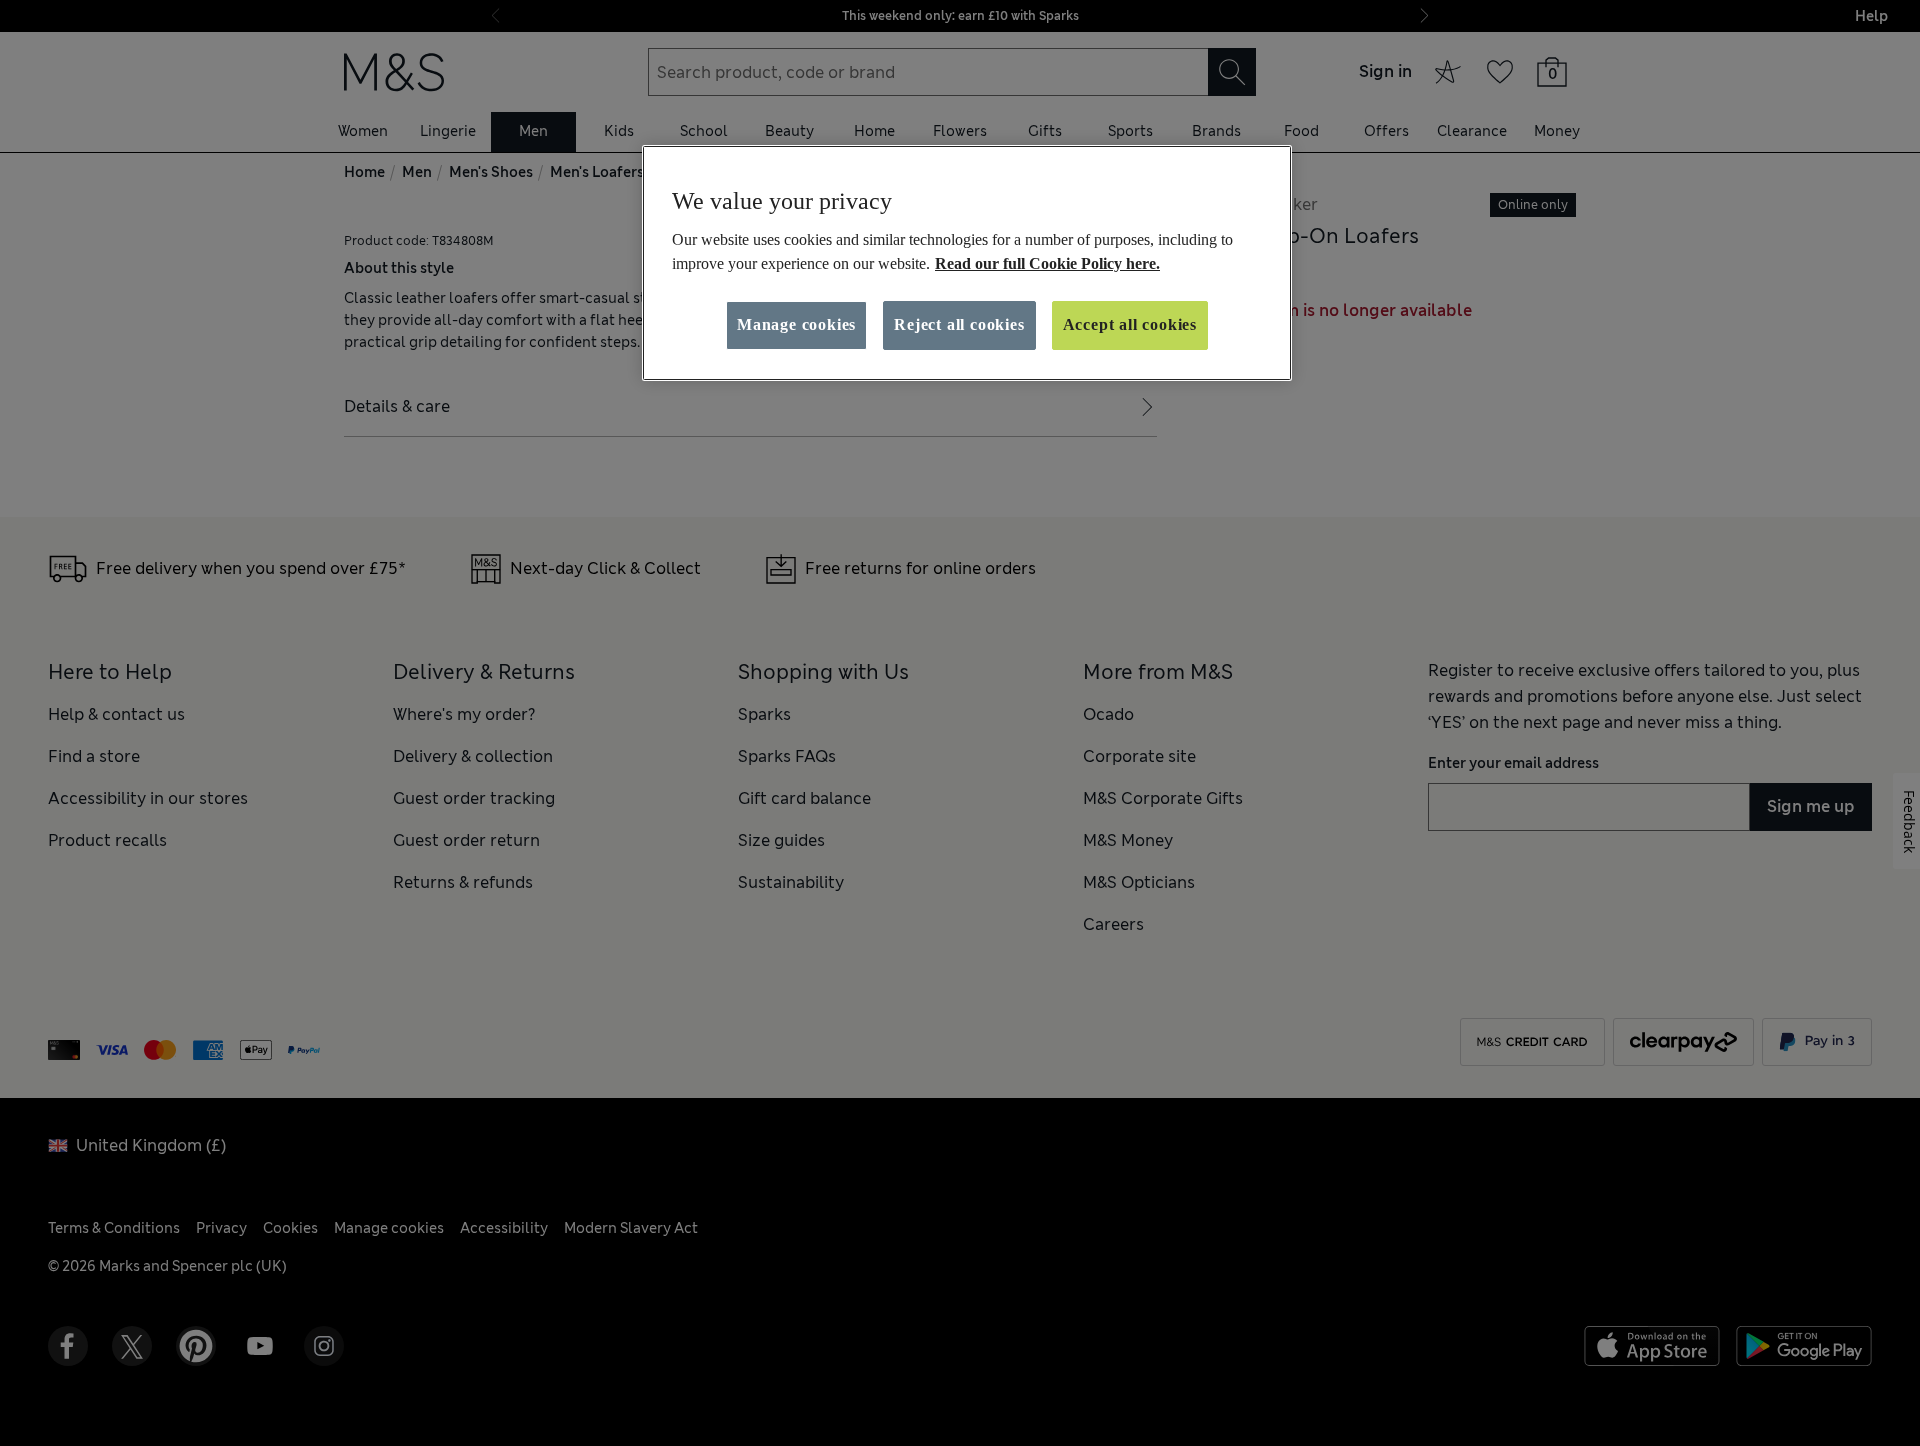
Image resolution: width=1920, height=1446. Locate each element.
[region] (967, 263)
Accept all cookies (1130, 324)
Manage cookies (796, 324)
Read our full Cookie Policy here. (1047, 263)
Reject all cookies (959, 324)
